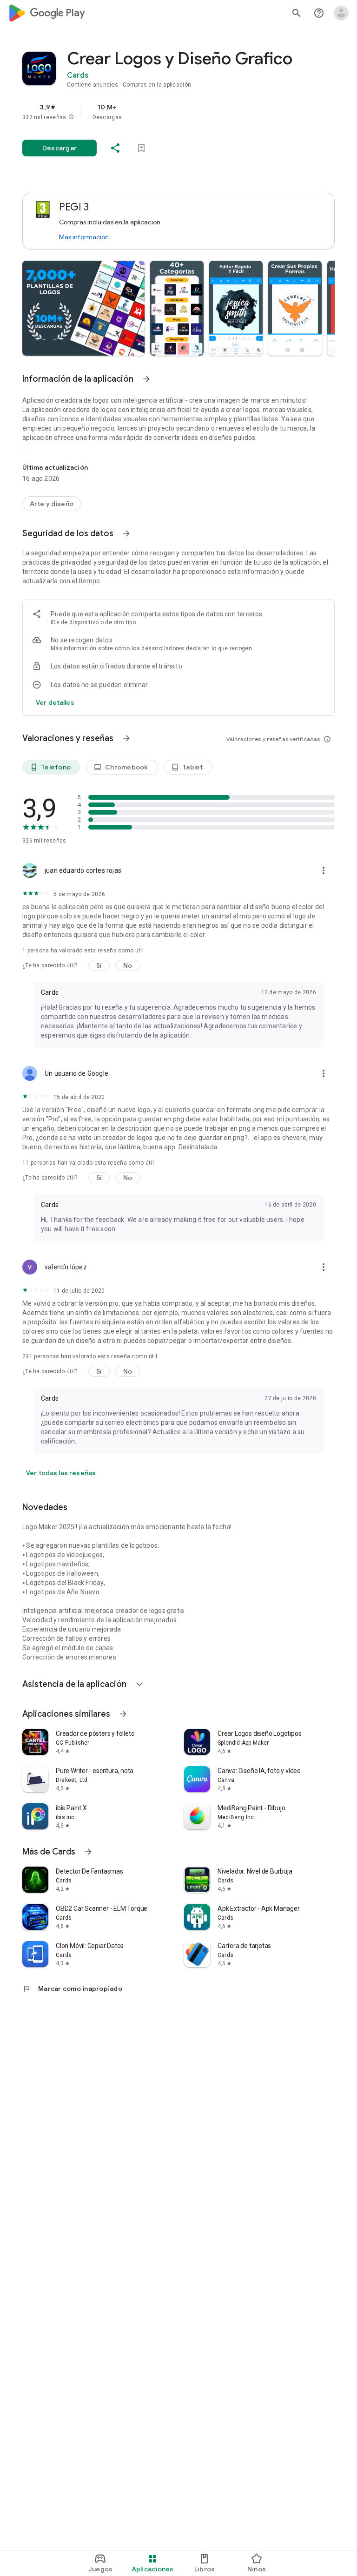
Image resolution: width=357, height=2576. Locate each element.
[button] (71, 117)
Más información (84, 237)
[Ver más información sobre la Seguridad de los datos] (55, 702)
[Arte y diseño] (52, 504)
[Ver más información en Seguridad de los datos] (126, 533)
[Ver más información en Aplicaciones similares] (123, 1714)
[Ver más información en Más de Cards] (88, 1852)
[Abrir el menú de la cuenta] (341, 13)
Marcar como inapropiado (72, 1989)
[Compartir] (115, 148)
